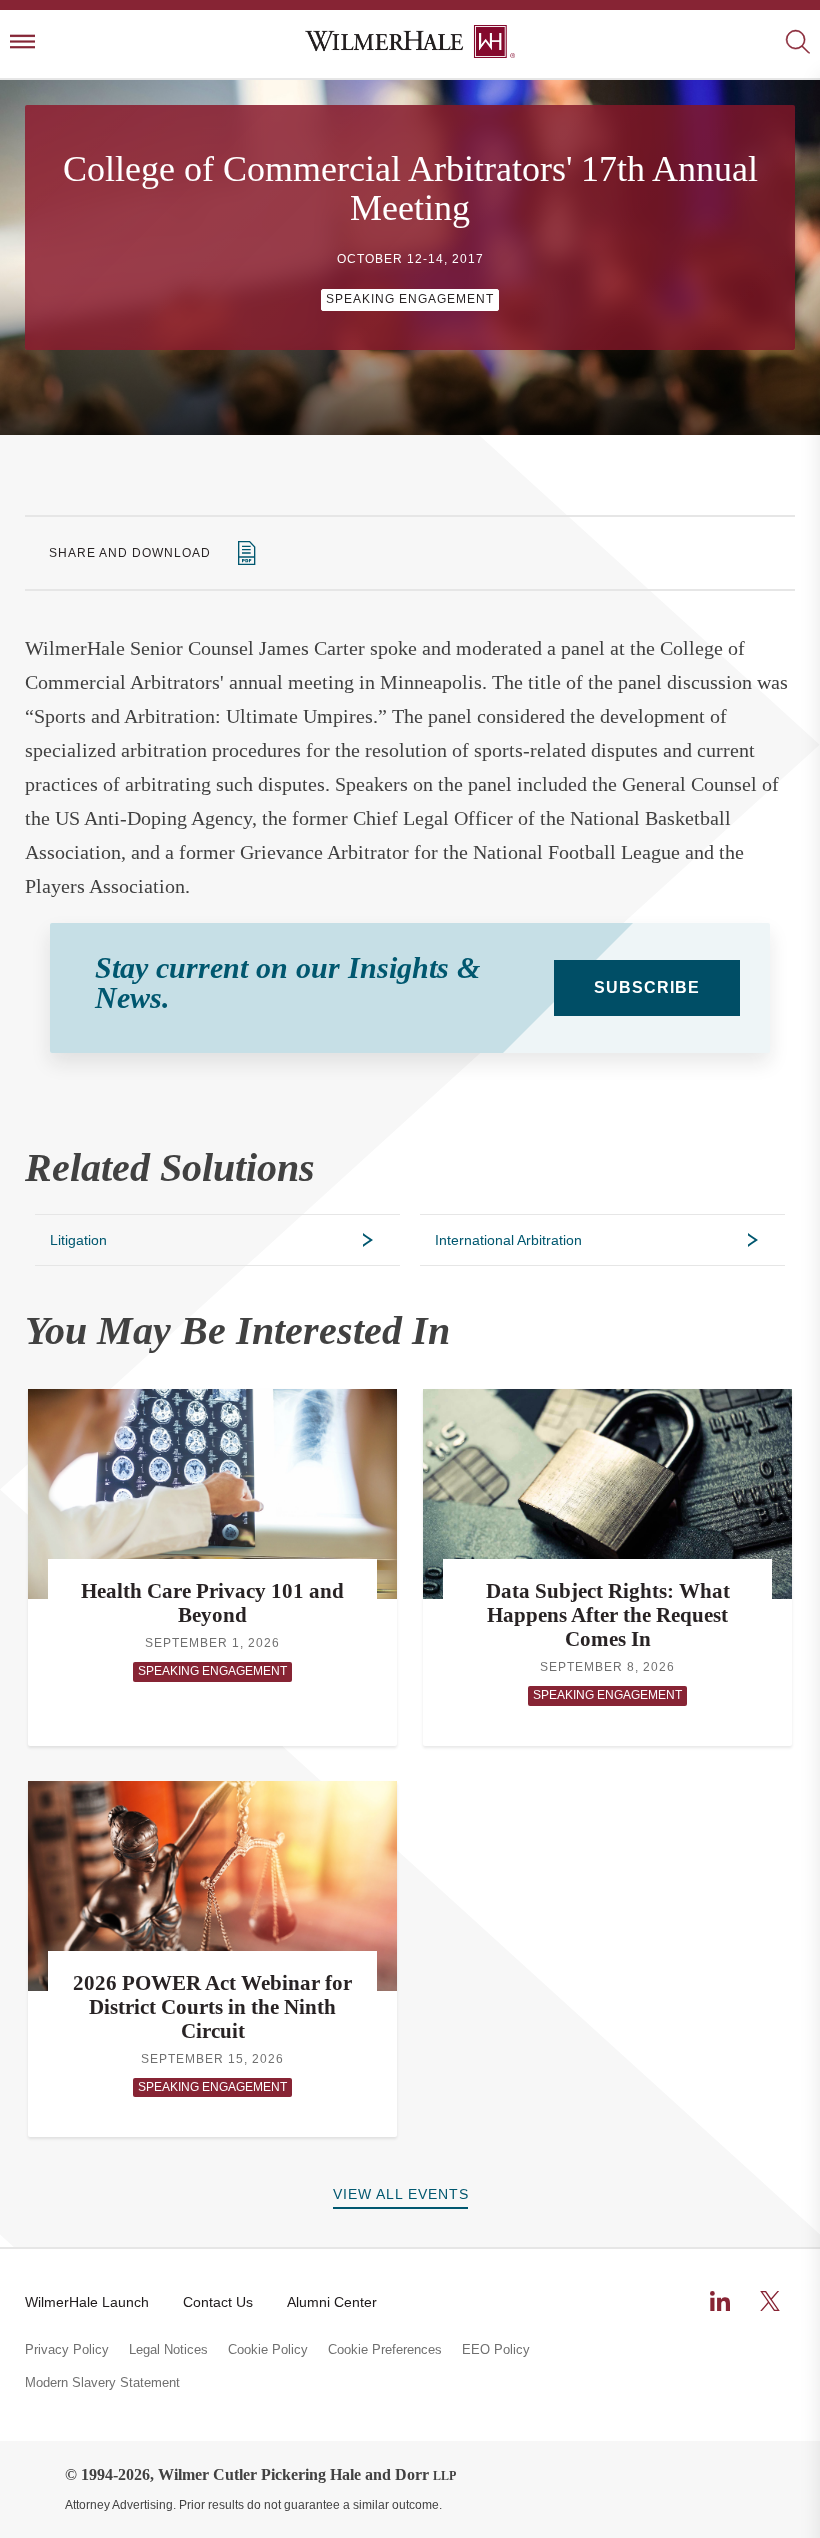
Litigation (78, 1240)
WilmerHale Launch (87, 2302)
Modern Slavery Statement (102, 2383)
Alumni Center (332, 2302)
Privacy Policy (67, 2350)
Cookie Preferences (385, 2350)
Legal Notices (168, 2350)
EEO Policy (496, 2350)
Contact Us (218, 2302)
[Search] (797, 43)
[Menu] (22, 43)
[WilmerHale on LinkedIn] (720, 2301)
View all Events (401, 2194)
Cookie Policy (268, 2350)
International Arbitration (508, 1240)
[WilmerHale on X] (770, 2301)
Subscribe (647, 987)
